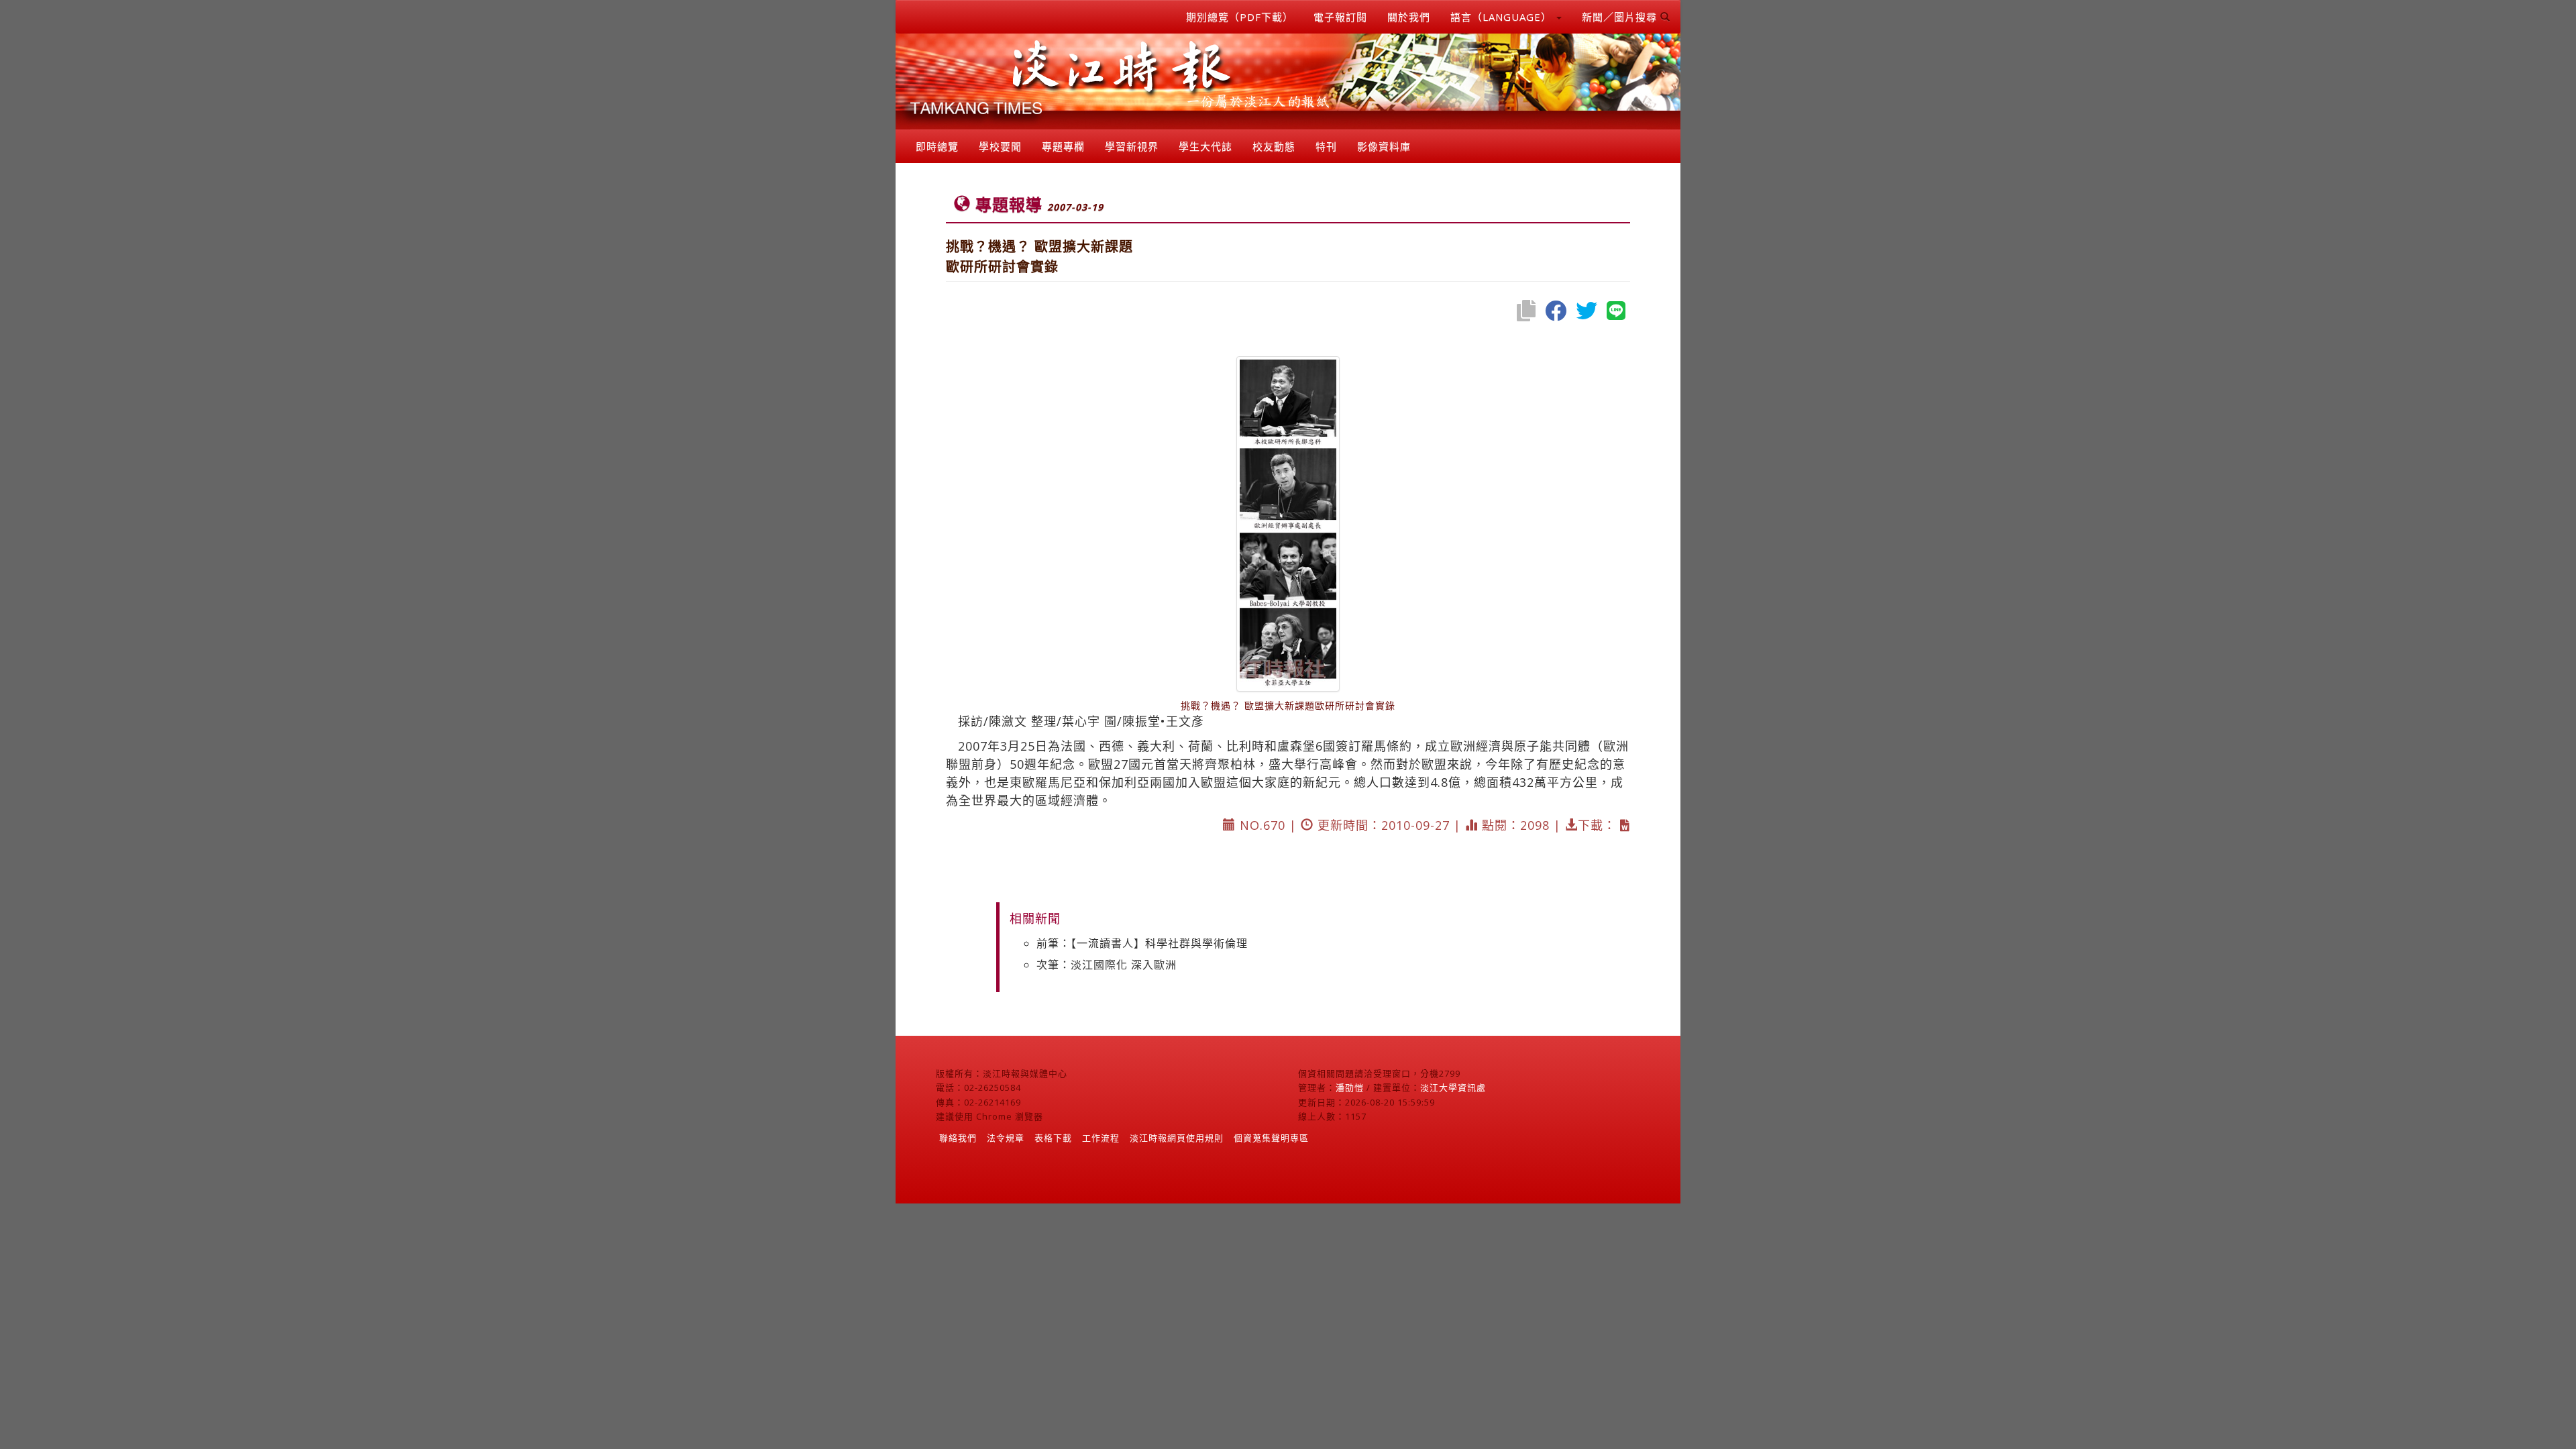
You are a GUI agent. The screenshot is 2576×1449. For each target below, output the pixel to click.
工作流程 (1101, 1138)
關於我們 (1409, 17)
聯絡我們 (958, 1138)
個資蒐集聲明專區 (1271, 1138)
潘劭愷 (1350, 1087)
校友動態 (1274, 146)
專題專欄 (1063, 146)
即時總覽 (937, 146)
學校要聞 (1000, 146)
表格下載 (1053, 1138)
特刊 (1326, 146)
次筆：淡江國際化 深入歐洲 (1107, 965)
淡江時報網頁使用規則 (1177, 1138)
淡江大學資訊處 (1453, 1087)
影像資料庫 (1384, 146)
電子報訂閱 (1340, 17)
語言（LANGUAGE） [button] (1503, 17)
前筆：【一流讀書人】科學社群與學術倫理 (1142, 943)
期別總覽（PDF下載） (1240, 17)
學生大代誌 (1205, 146)
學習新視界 (1132, 146)
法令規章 (1006, 1138)
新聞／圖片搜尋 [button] (1621, 17)
